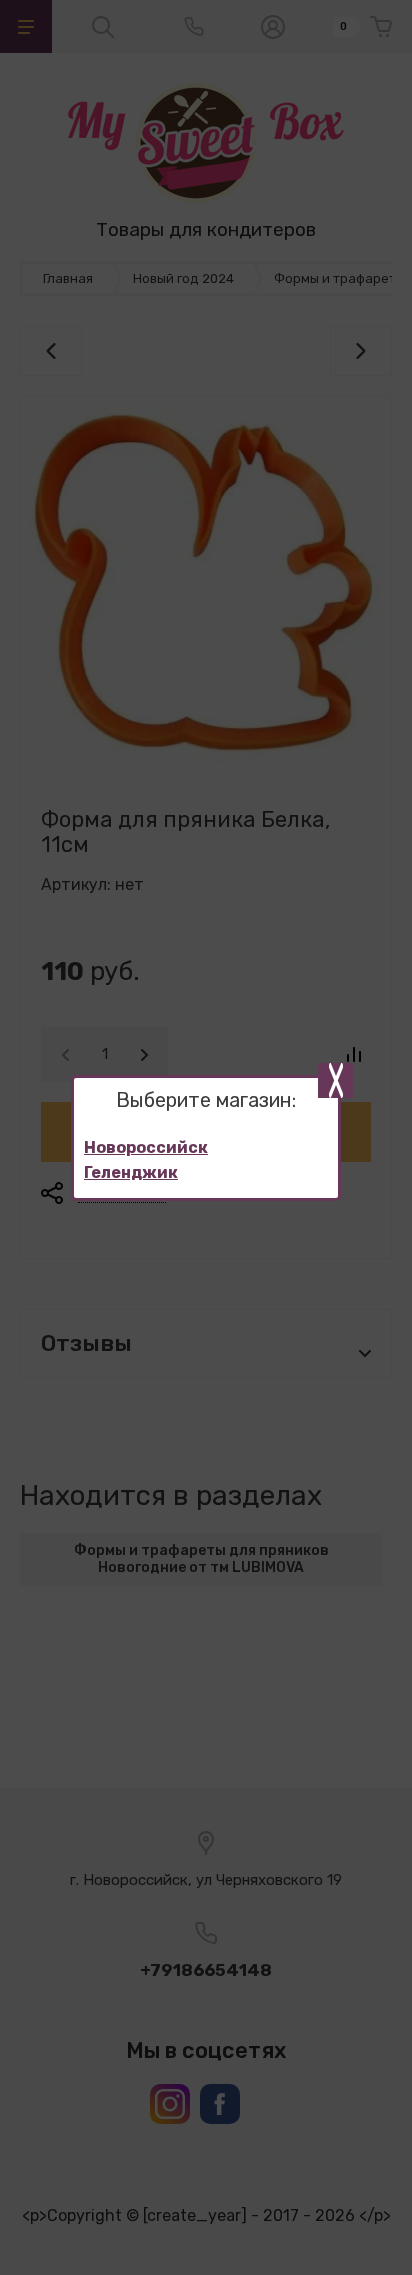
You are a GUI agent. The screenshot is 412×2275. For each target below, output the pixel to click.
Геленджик (131, 1172)
